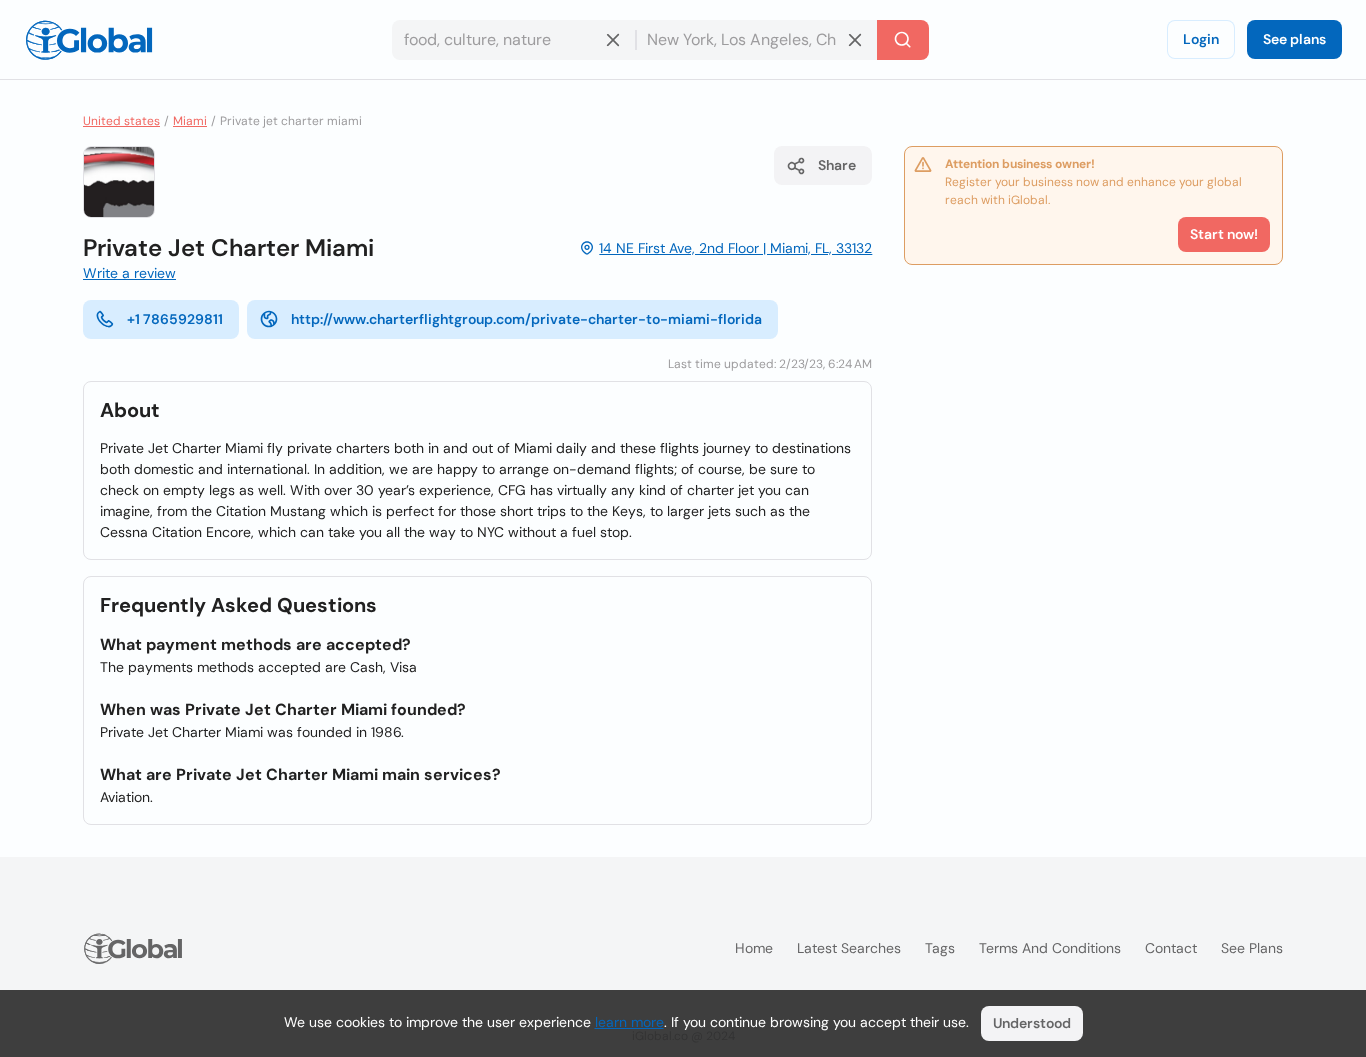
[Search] (903, 40)
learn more (629, 1022)
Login (1201, 39)
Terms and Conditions (1050, 948)
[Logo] (89, 40)
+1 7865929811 (175, 319)
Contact (1171, 948)
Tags (940, 948)
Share (837, 165)
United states (121, 121)
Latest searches (849, 948)
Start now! (1224, 234)
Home (754, 948)
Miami (190, 121)
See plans (1294, 39)
